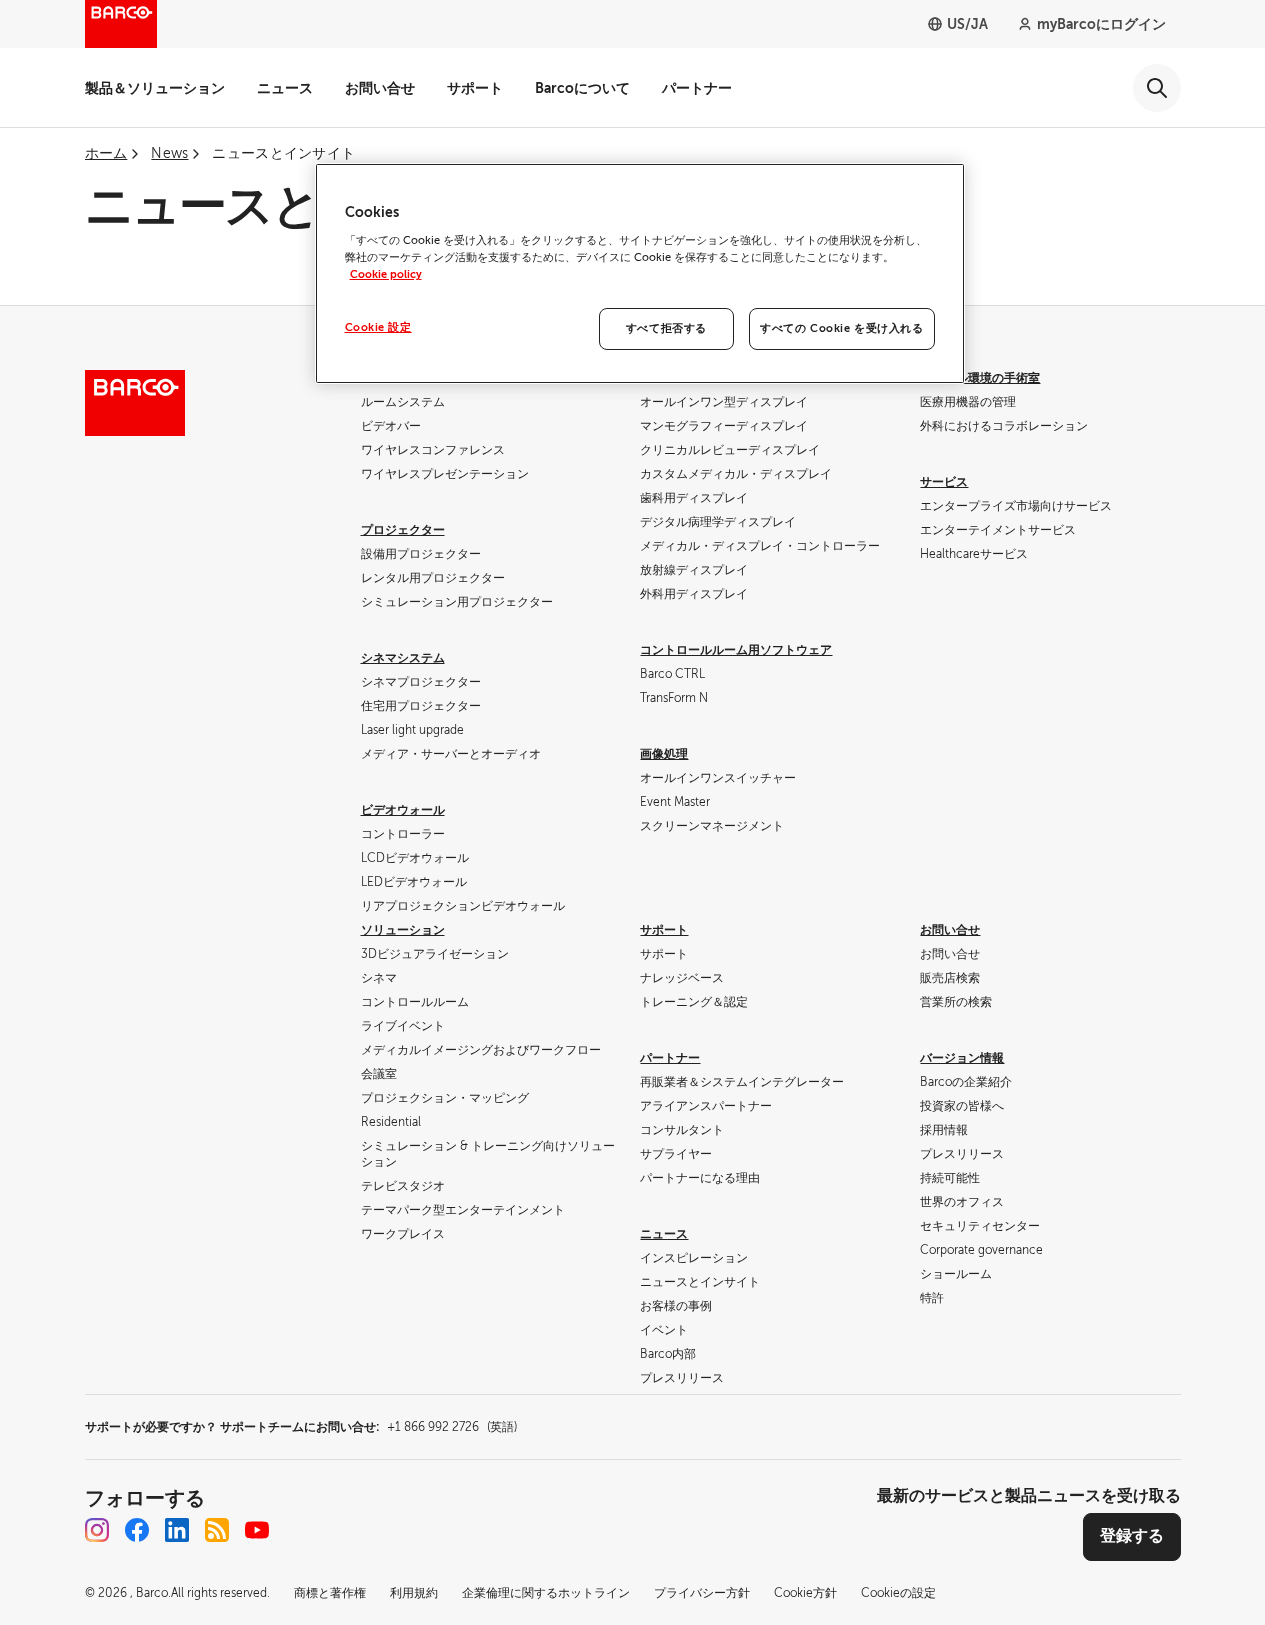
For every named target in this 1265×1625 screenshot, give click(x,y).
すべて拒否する (666, 328)
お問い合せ (380, 88)
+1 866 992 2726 (452, 1427)
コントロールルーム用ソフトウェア (736, 650)
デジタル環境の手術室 (980, 378)
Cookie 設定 (378, 327)
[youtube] (257, 1530)
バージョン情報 (962, 1058)
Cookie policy (386, 274)
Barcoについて (582, 88)
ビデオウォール (403, 810)
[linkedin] (177, 1530)
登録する (1132, 1536)
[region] (640, 274)
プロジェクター (403, 530)
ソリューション (403, 930)
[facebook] (137, 1530)
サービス (944, 482)
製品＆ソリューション (155, 88)
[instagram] (97, 1530)
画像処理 (664, 754)
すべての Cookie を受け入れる (841, 328)
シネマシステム (403, 658)
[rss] (217, 1530)
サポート (475, 88)
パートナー (697, 88)
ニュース (285, 88)
